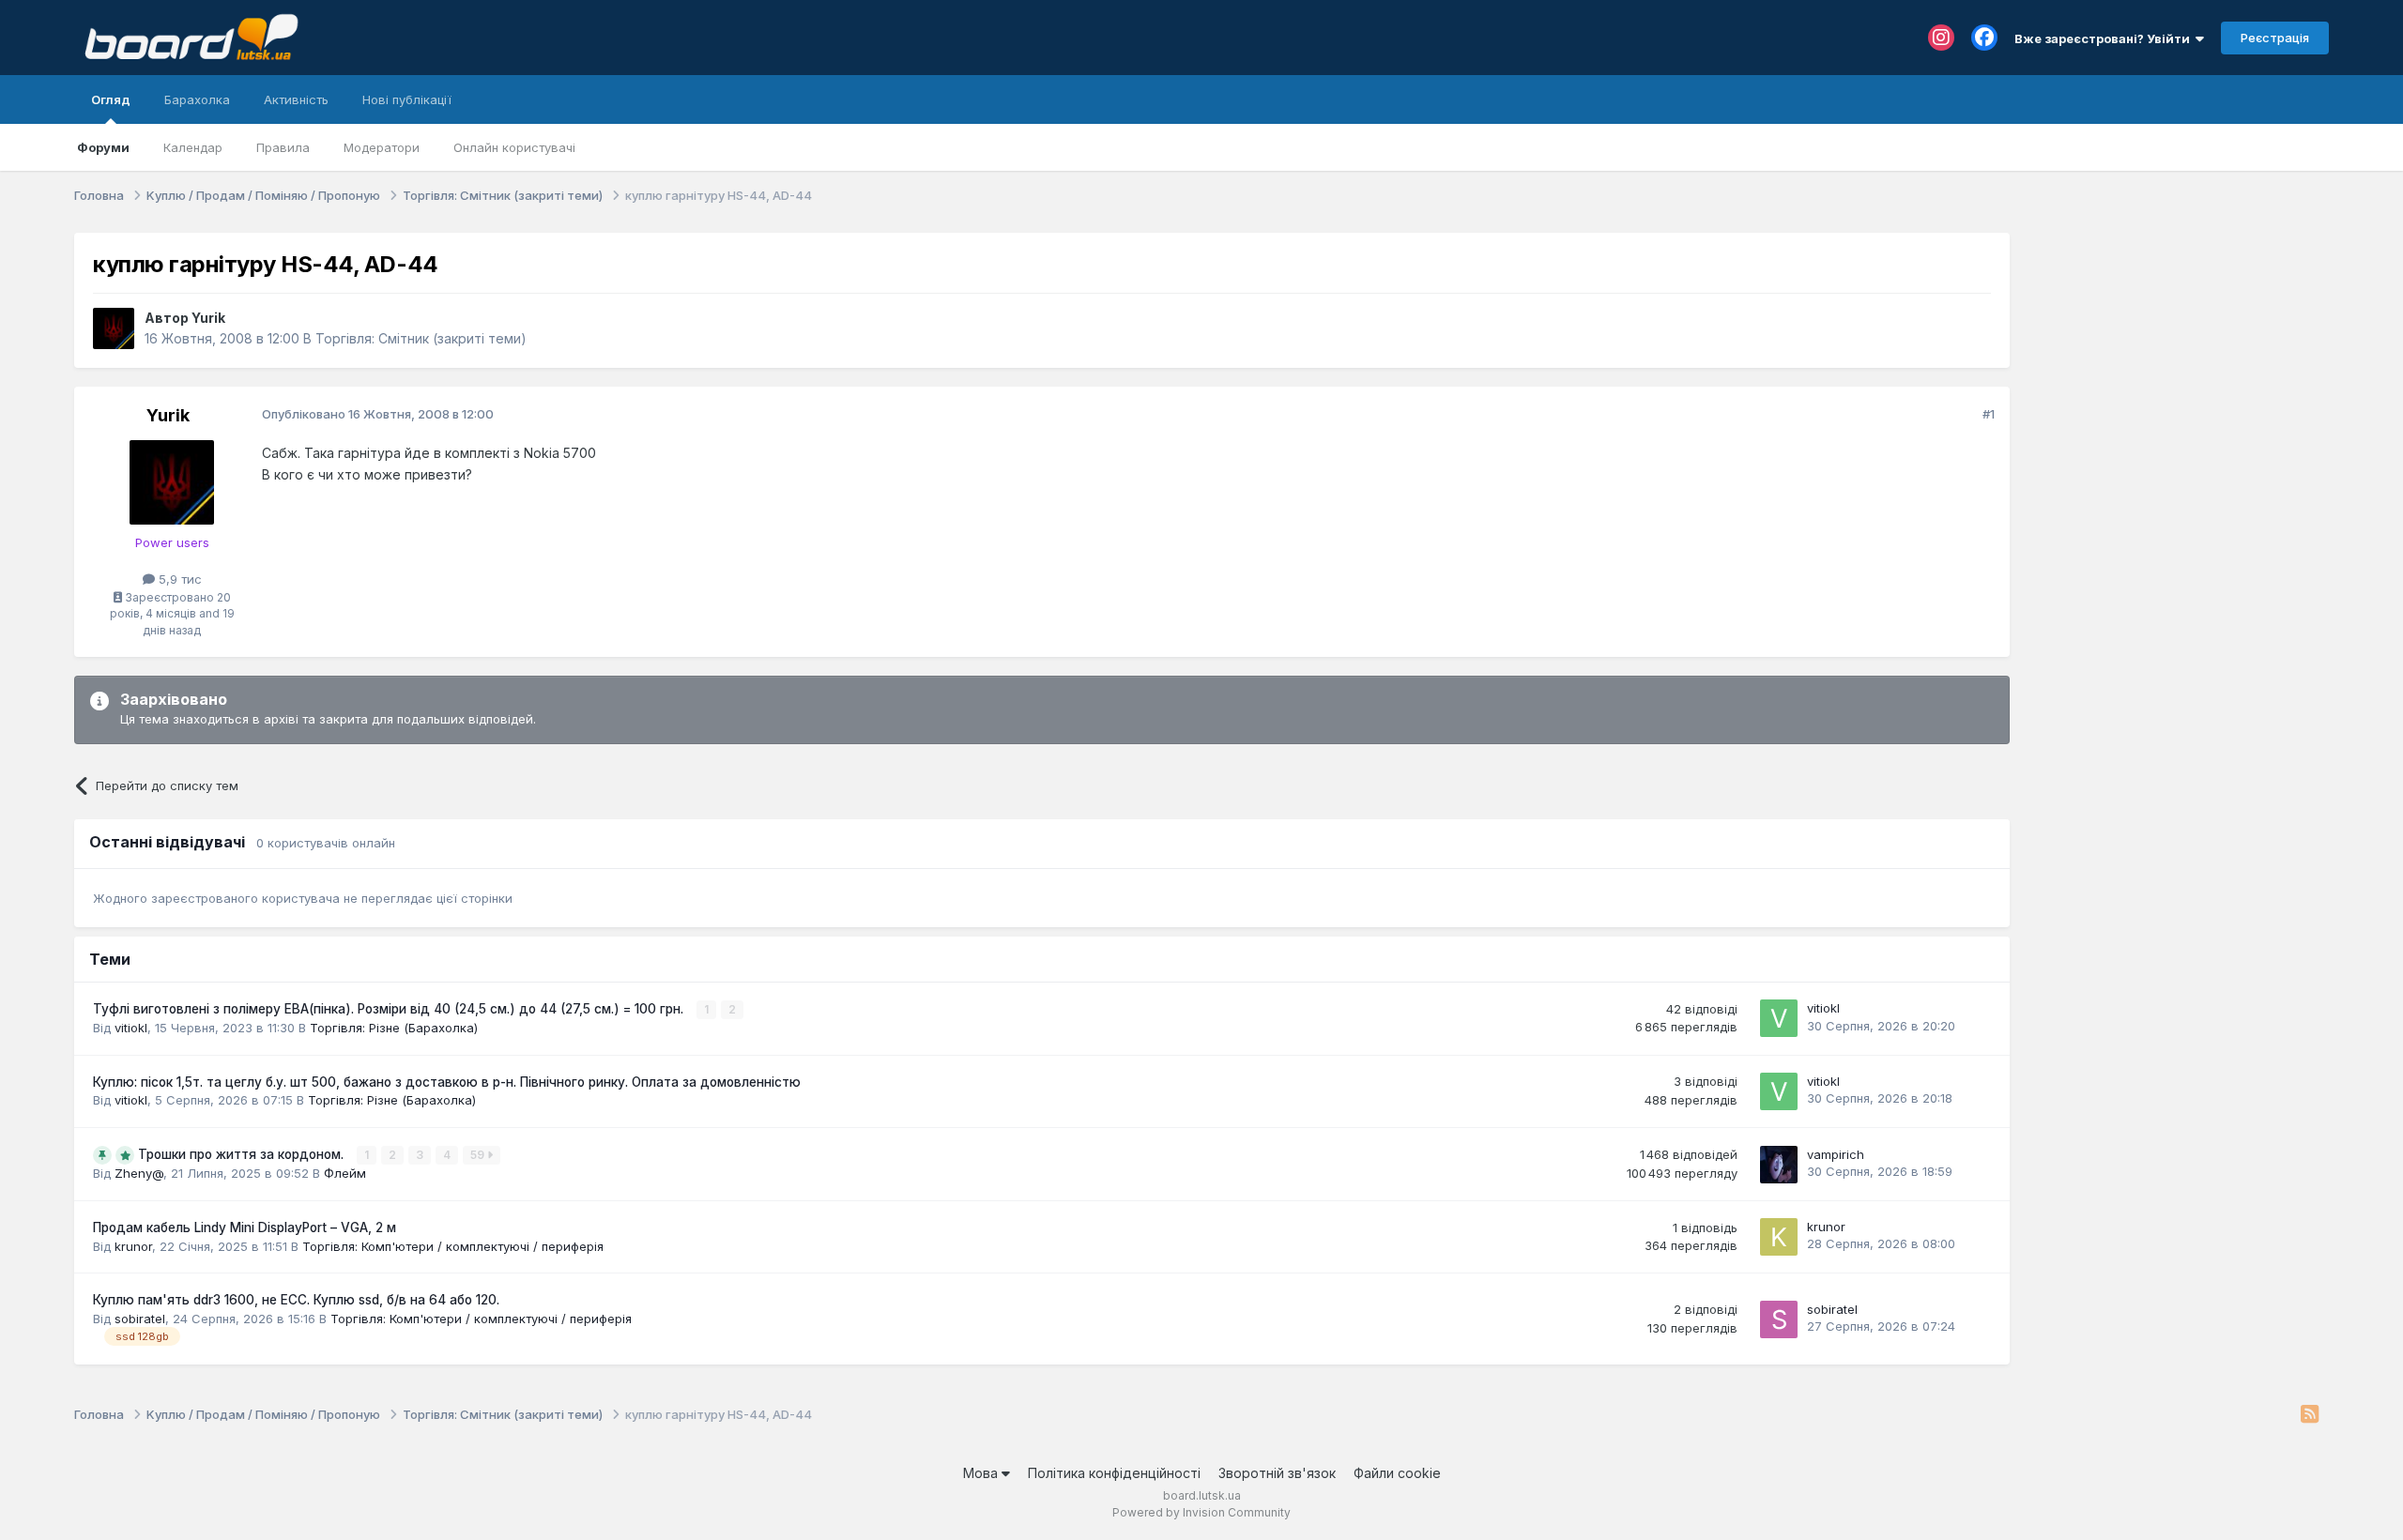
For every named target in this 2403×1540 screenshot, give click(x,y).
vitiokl (131, 1028)
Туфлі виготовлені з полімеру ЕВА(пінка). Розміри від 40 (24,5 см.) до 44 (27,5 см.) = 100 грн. (390, 1009)
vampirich (1836, 1154)
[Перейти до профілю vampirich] (1779, 1165)
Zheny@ (139, 1173)
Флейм (345, 1173)
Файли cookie (1397, 1473)
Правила (283, 147)
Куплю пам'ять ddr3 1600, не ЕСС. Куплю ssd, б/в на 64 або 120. (296, 1300)
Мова (982, 1473)
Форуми (103, 147)
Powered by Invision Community (1201, 1512)
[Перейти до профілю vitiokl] (1779, 1018)
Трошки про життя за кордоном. (243, 1154)
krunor (133, 1246)
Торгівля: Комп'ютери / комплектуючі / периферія (453, 1246)
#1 (1989, 414)
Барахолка (197, 99)
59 (479, 1155)
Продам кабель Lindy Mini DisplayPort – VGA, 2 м (245, 1227)
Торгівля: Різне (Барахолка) (394, 1028)
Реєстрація (2275, 38)
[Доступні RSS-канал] (2310, 1415)
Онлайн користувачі (514, 147)
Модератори (382, 147)
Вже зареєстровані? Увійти (2105, 38)
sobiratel (140, 1319)
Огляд (111, 99)
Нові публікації (407, 99)
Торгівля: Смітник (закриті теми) (421, 338)
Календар (193, 147)
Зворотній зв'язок (1277, 1473)
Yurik (208, 318)
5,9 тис (178, 579)
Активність (296, 99)
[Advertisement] (2179, 350)
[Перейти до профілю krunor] (1779, 1237)
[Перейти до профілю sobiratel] (1779, 1319)
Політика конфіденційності (1114, 1473)
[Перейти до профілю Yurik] (114, 328)
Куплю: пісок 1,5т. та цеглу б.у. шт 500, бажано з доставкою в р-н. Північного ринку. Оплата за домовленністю (447, 1082)
